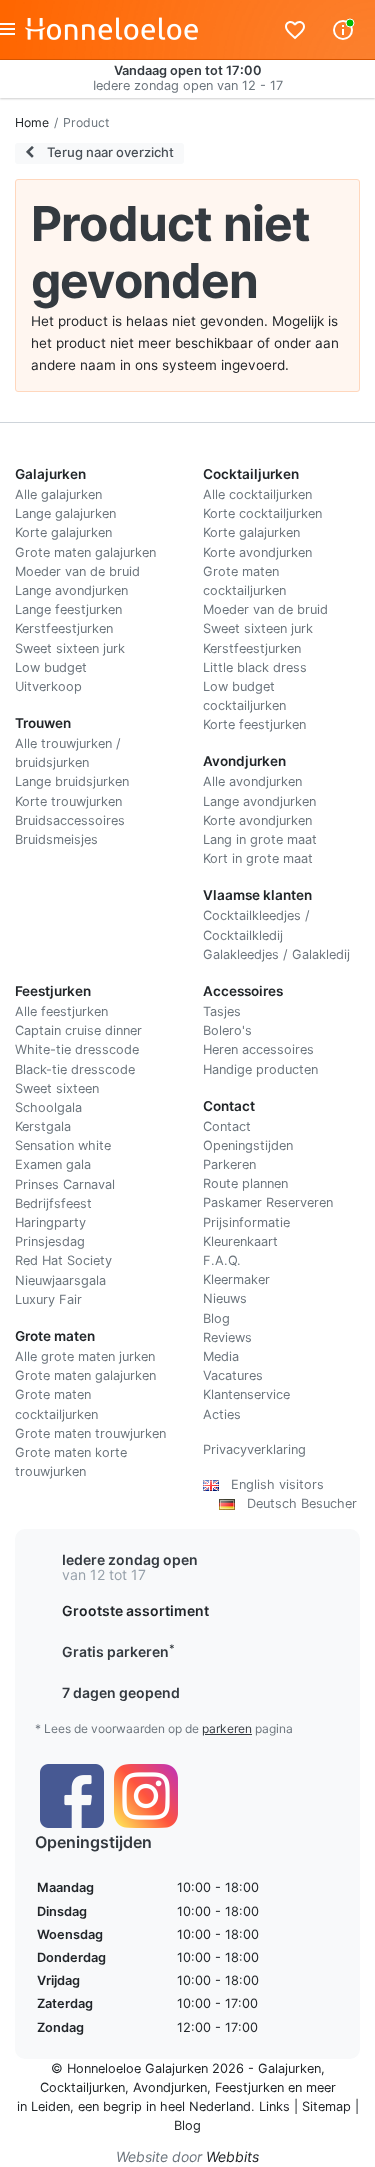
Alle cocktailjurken (257, 494)
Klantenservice (246, 1394)
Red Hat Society (63, 1260)
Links (274, 2106)
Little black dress (255, 667)
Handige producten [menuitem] (260, 1069)
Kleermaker (236, 1279)
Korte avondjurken (257, 552)
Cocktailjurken (82, 2087)
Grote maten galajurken (85, 552)
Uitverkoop (48, 686)
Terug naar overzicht (109, 152)
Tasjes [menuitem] (222, 1011)
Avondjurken (170, 2087)
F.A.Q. (222, 1260)
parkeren (227, 1728)
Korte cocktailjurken (262, 513)
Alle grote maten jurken (85, 1356)
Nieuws (225, 1298)
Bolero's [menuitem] (227, 1030)
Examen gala (53, 1164)
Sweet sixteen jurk (70, 648)
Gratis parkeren (118, 1651)
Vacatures (233, 1375)
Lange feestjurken (68, 609)
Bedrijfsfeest (53, 1203)
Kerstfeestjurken (64, 628)
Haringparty (50, 1222)
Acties (222, 1414)
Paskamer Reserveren (268, 1202)
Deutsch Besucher (296, 1503)
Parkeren (229, 1164)
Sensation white (63, 1145)
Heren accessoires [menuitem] (258, 1049)
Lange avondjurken (71, 590)
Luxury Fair (48, 1299)
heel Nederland (205, 2106)
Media (221, 1356)
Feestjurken (249, 2087)
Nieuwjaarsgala (60, 1280)
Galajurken (289, 2068)
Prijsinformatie (246, 1222)
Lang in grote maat (260, 839)
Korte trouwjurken (68, 801)
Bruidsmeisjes (56, 839)
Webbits (232, 2156)
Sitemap (326, 2106)
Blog (216, 1318)
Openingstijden (248, 1145)
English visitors (271, 1484)
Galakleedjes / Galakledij (276, 954)
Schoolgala (48, 1107)
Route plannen (245, 1183)
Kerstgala (43, 1126)
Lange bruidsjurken (72, 781)
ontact (231, 1126)
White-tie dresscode (77, 1049)
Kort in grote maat (258, 858)
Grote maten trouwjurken (90, 1433)
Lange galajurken (65, 513)
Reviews (227, 1337)
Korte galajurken (63, 532)
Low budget (51, 667)
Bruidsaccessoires (70, 820)
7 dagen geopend (121, 1692)
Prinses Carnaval (65, 1184)
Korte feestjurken (254, 724)
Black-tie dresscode (75, 1069)
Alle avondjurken (252, 781)
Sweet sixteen (57, 1088)
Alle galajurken (58, 494)
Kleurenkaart (240, 1241)
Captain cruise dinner (78, 1030)
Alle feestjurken (61, 1011)
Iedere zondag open (130, 1559)
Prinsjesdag (50, 1241)
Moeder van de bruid (77, 571)
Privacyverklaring (254, 1449)
